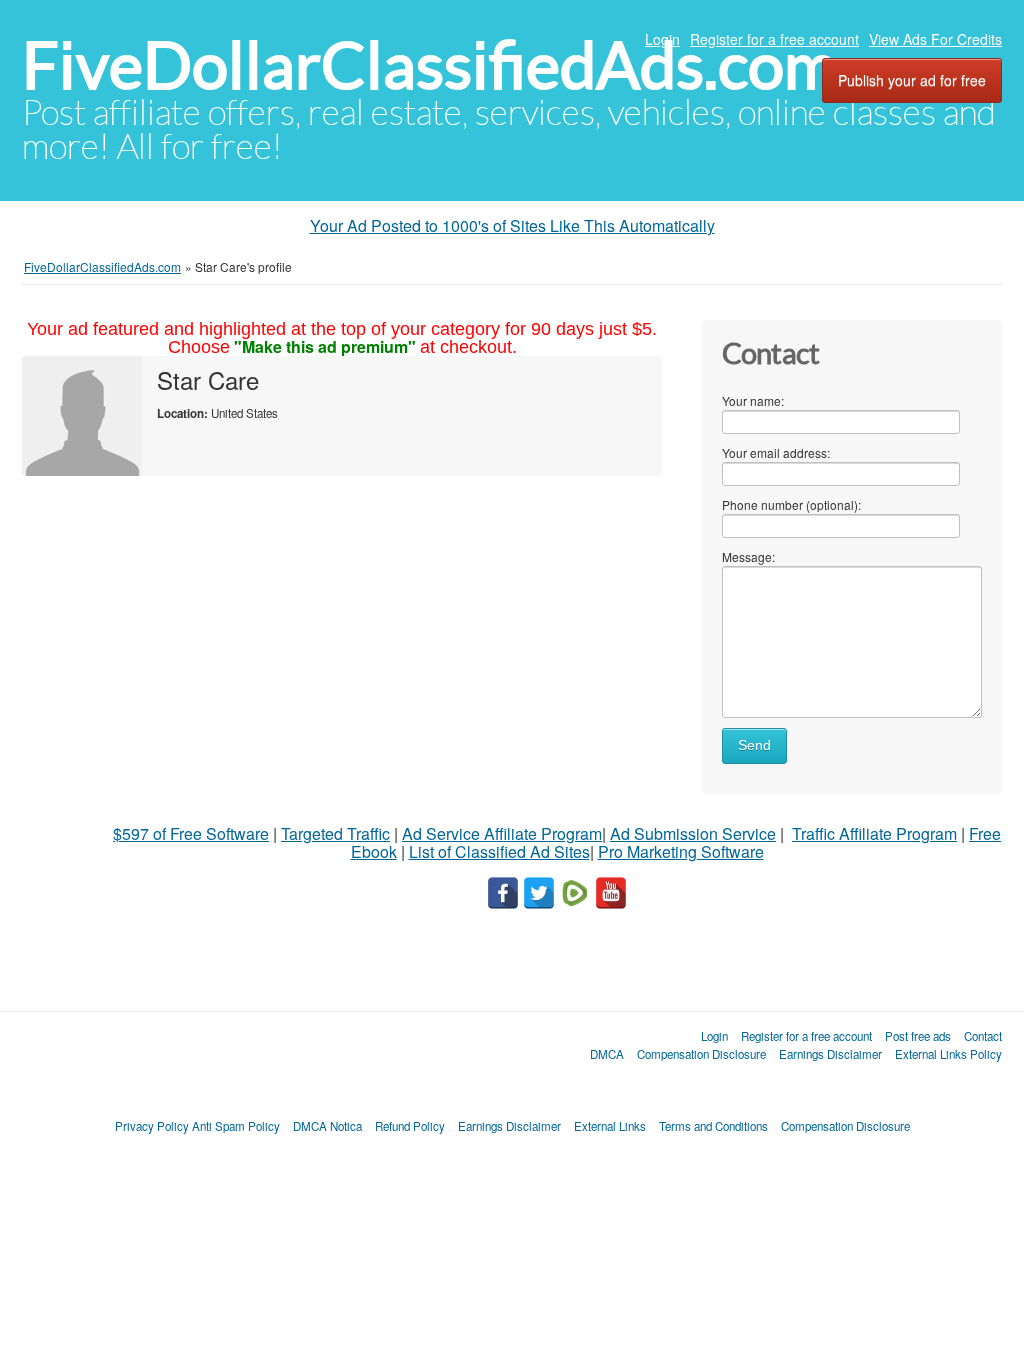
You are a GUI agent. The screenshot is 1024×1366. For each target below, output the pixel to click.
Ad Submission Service (693, 833)
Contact (983, 1036)
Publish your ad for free (912, 80)
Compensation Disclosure (701, 1054)
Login (662, 39)
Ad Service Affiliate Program (502, 833)
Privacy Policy (152, 1126)
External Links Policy (948, 1054)
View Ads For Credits (935, 39)
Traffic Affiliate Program (874, 833)
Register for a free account (774, 39)
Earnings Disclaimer (830, 1054)
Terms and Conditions (713, 1126)
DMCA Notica (327, 1126)
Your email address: (776, 452)
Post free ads (918, 1036)
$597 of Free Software (191, 833)
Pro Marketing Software (681, 851)
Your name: (753, 400)
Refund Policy (410, 1126)
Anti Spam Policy (236, 1126)
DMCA (607, 1054)
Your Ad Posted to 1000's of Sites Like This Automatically (512, 225)
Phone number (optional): (791, 504)
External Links (610, 1126)
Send (754, 745)
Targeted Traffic (335, 833)
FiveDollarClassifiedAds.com (429, 65)
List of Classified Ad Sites (499, 851)
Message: (748, 556)
